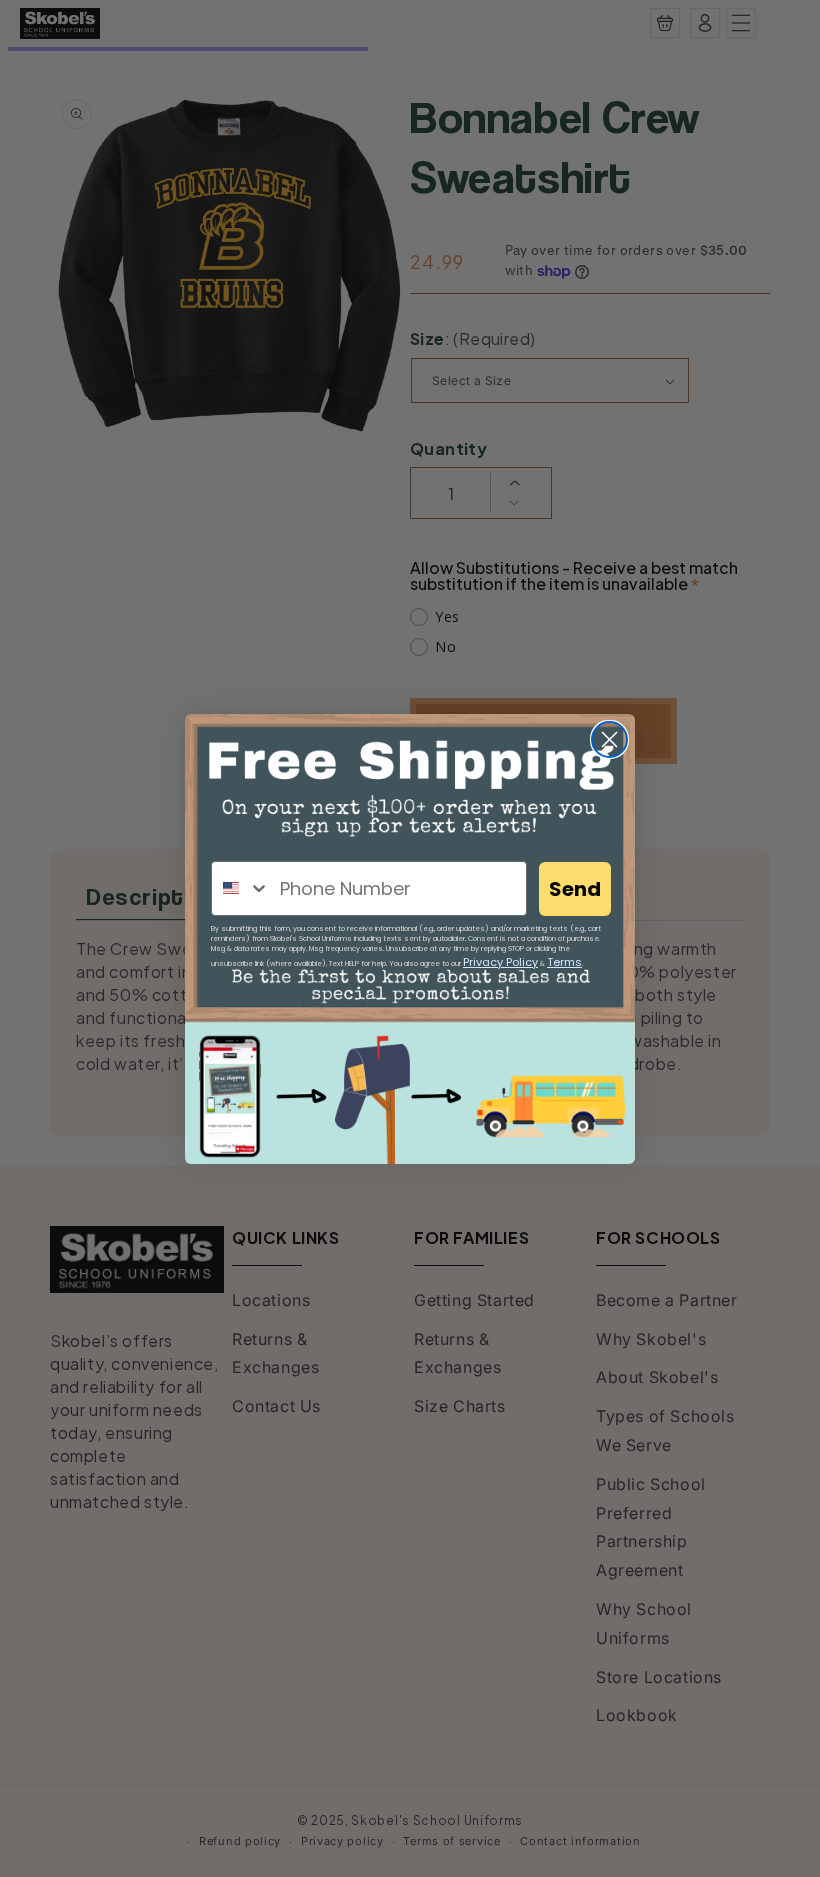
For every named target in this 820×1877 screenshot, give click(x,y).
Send (575, 889)
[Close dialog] (609, 739)
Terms (564, 962)
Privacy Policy (500, 962)
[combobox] (241, 888)
